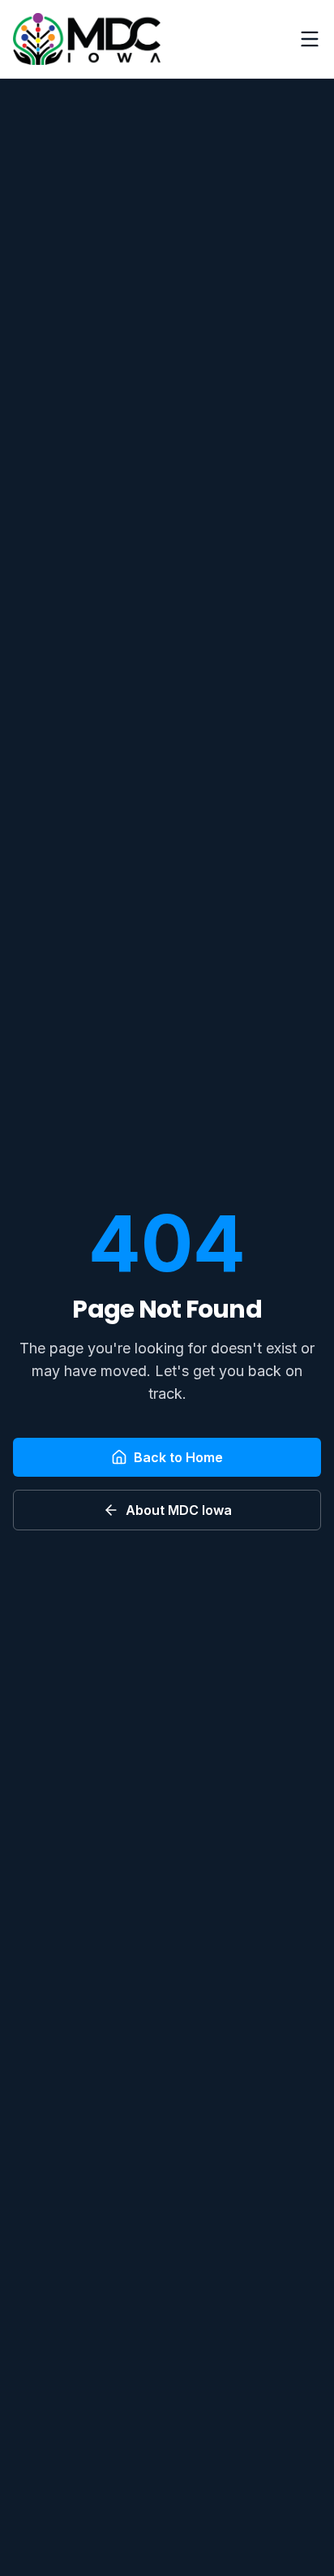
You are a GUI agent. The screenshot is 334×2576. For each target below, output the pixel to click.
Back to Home (178, 1457)
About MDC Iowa (179, 1510)
